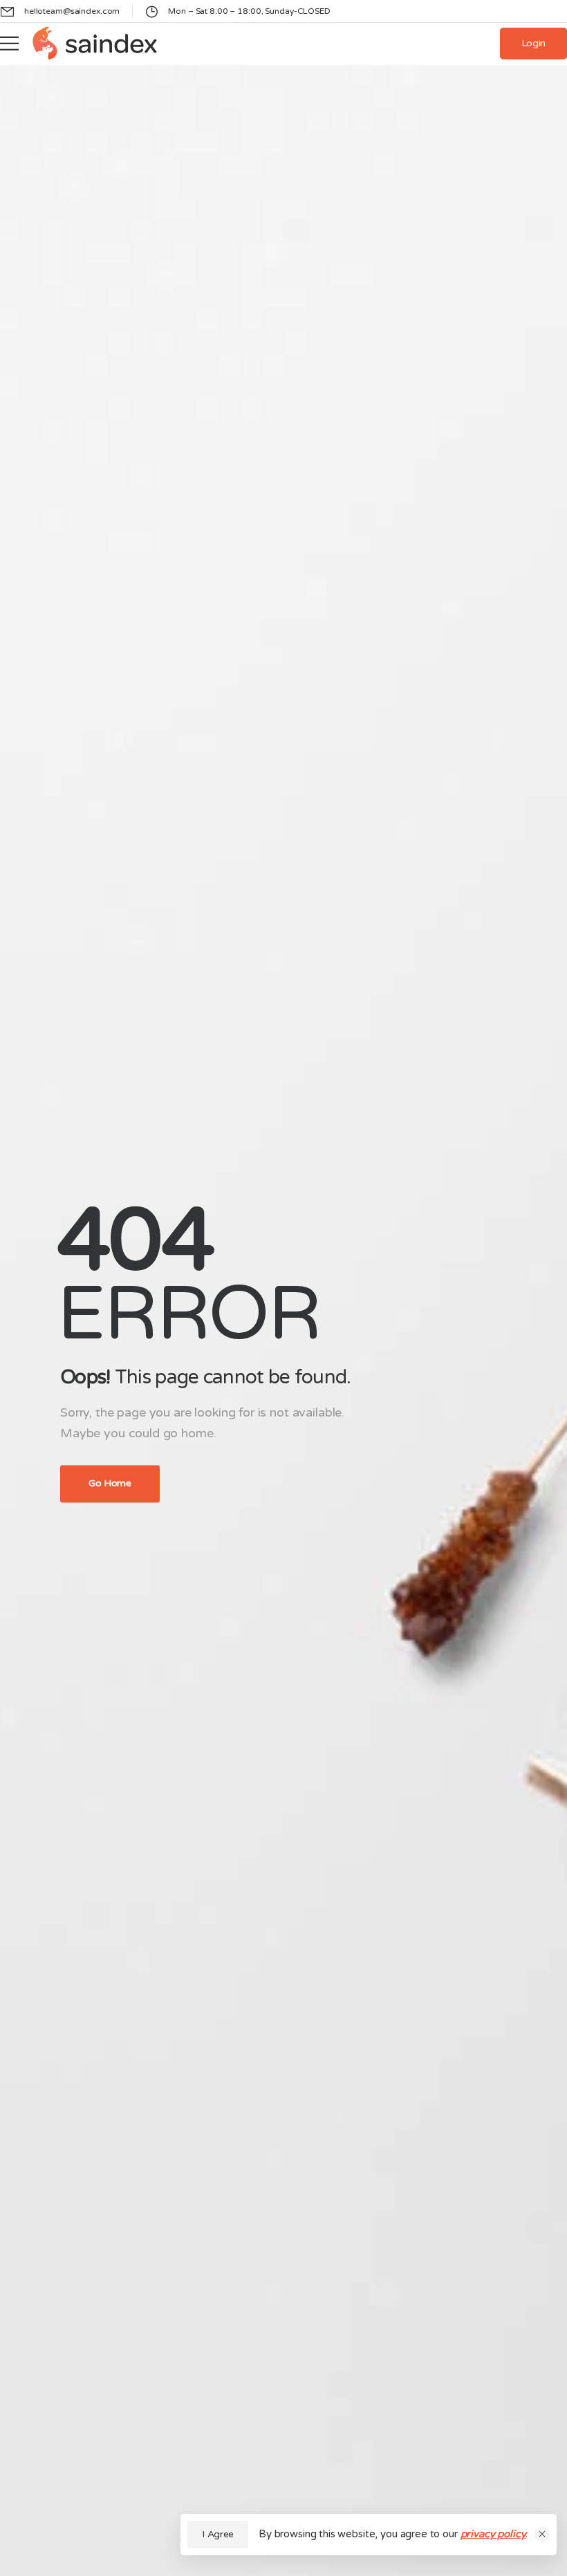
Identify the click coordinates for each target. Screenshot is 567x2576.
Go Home (110, 1483)
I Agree (218, 2534)
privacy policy (493, 2534)
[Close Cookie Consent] (542, 2535)
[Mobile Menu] (9, 44)
